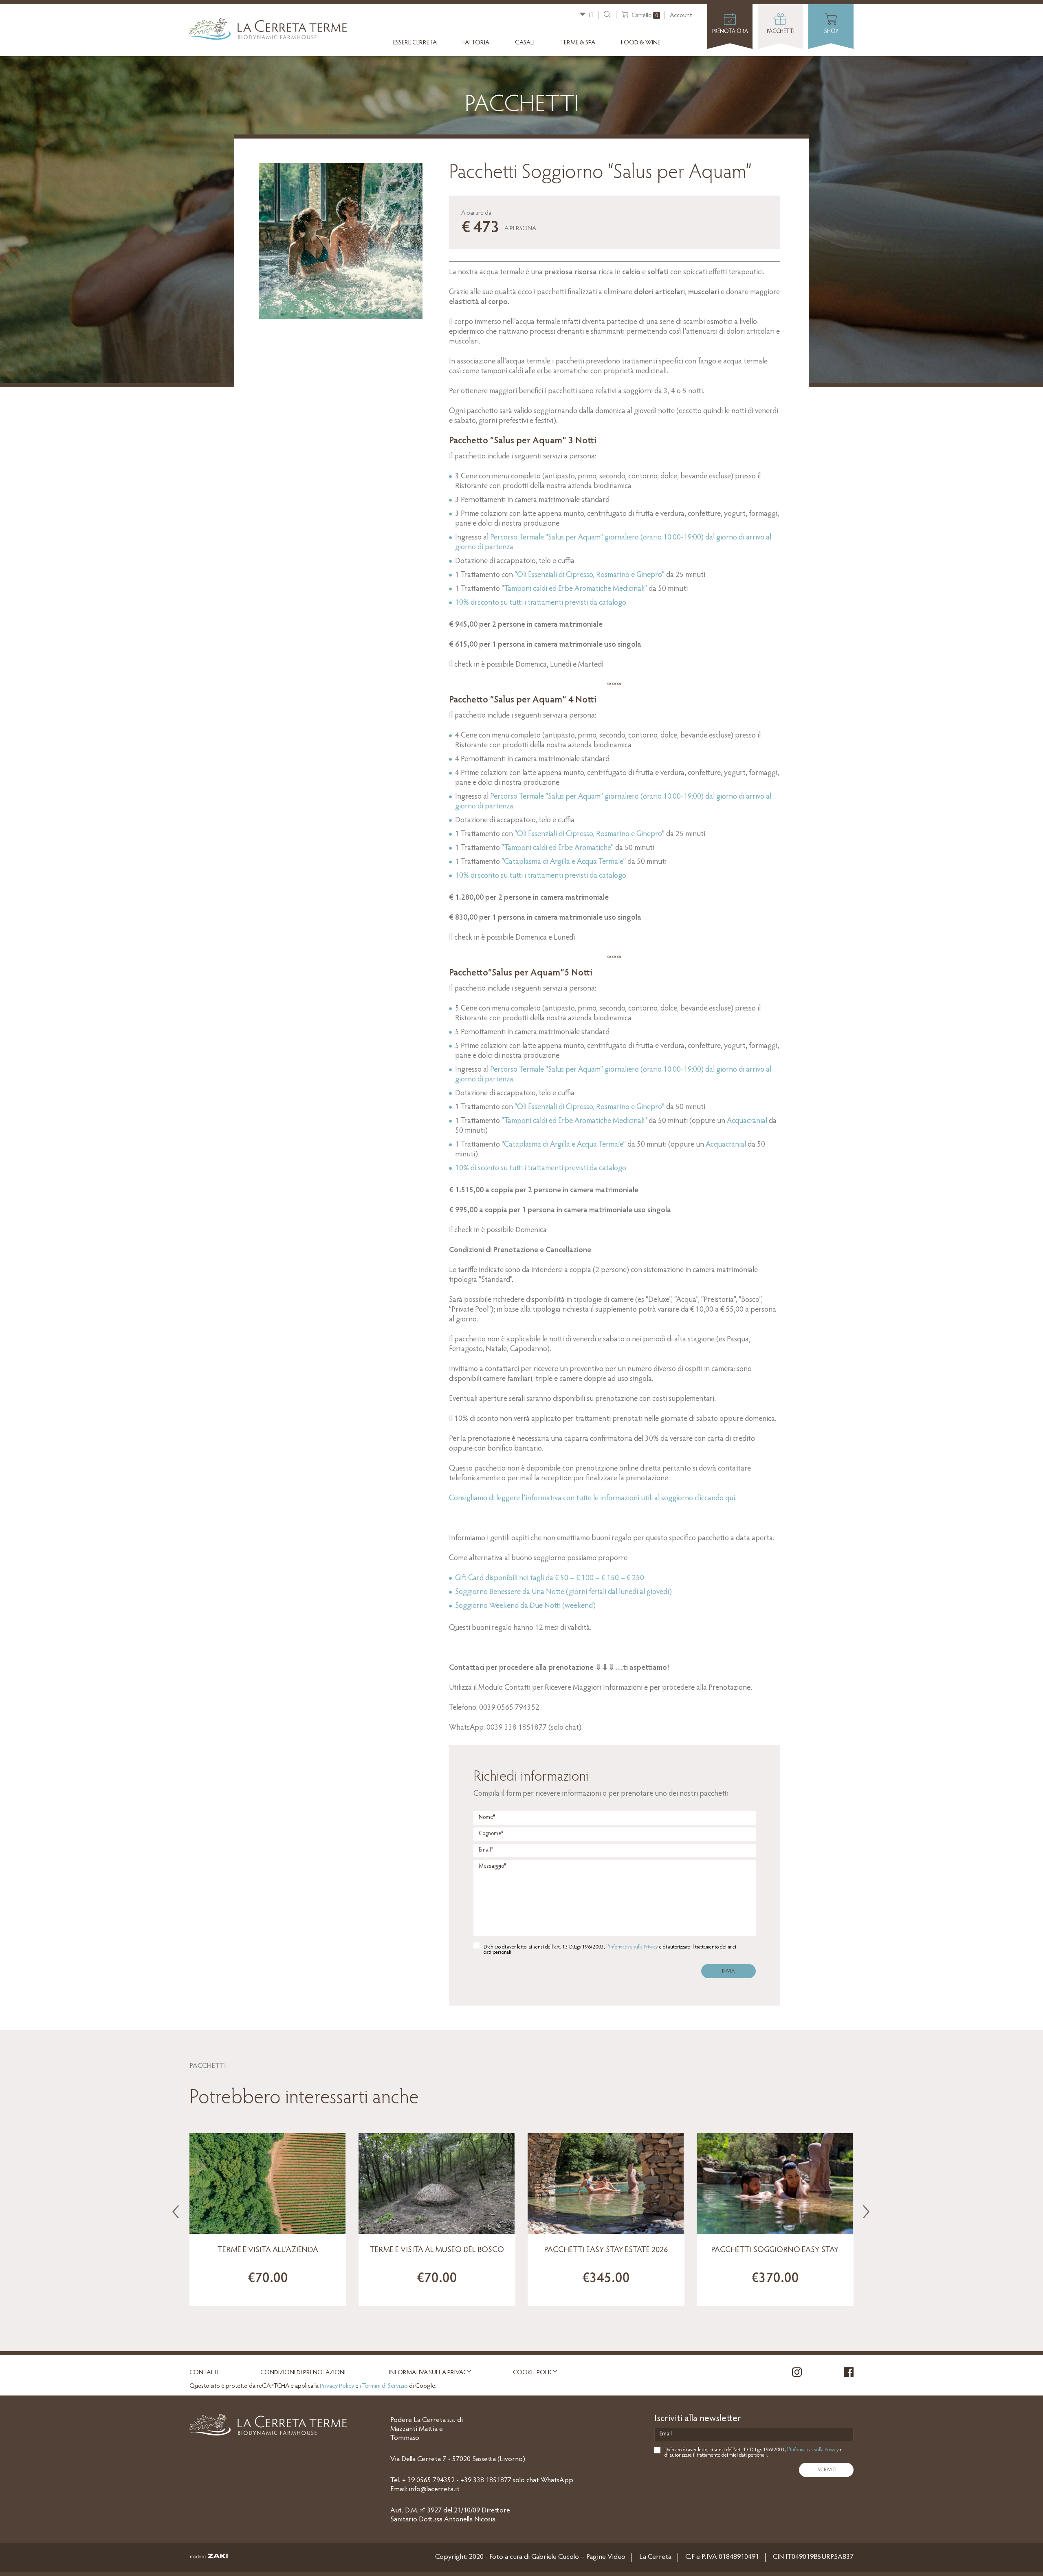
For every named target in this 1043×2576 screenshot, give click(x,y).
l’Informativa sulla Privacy (632, 1947)
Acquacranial (747, 1121)
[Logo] (268, 39)
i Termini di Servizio (384, 2386)
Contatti (204, 2373)
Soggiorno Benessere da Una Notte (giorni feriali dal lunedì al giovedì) (563, 1592)
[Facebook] (849, 2377)
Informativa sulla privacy (430, 2373)
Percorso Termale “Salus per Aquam (545, 538)
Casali (525, 43)
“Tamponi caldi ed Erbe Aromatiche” (558, 848)
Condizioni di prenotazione (304, 2373)
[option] (268, 2220)
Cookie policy (535, 2373)
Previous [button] (173, 2209)
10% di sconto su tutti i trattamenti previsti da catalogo (541, 876)
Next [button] (864, 2209)
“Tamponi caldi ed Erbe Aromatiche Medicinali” (574, 589)
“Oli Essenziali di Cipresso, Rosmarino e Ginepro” (590, 575)
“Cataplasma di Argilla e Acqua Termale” (564, 862)
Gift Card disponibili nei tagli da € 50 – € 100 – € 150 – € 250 (550, 1578)
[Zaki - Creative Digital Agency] (209, 2558)
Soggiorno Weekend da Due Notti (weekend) (525, 1606)
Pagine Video (606, 2557)
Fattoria (476, 43)
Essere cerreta (415, 43)
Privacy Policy (337, 2386)
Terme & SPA (578, 43)
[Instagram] (797, 2377)
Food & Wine (641, 43)
